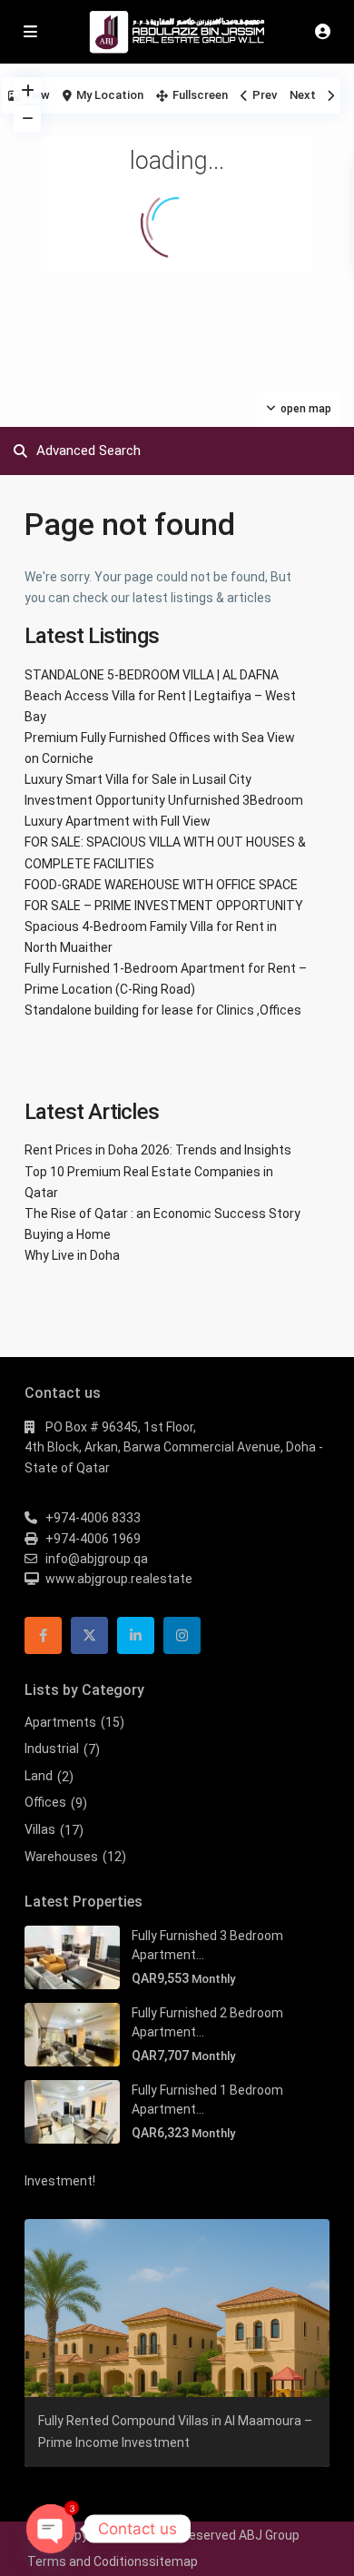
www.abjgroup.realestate (119, 1579)
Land (39, 1776)
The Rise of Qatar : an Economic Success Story (162, 1214)
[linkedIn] (136, 1635)
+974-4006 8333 (93, 1518)
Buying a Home (68, 1234)
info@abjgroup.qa (97, 1559)
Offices (45, 1802)
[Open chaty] (51, 2529)
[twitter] (89, 1635)
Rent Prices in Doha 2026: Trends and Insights (158, 1150)
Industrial (52, 1749)
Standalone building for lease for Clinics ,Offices (163, 1010)
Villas (40, 1829)
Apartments (60, 1722)
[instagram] (182, 1635)
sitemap (173, 2561)
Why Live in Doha (72, 1255)
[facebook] (43, 1635)
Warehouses (61, 1857)
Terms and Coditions (88, 2561)
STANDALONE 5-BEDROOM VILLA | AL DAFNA (152, 675)
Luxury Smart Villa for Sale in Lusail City (138, 779)
